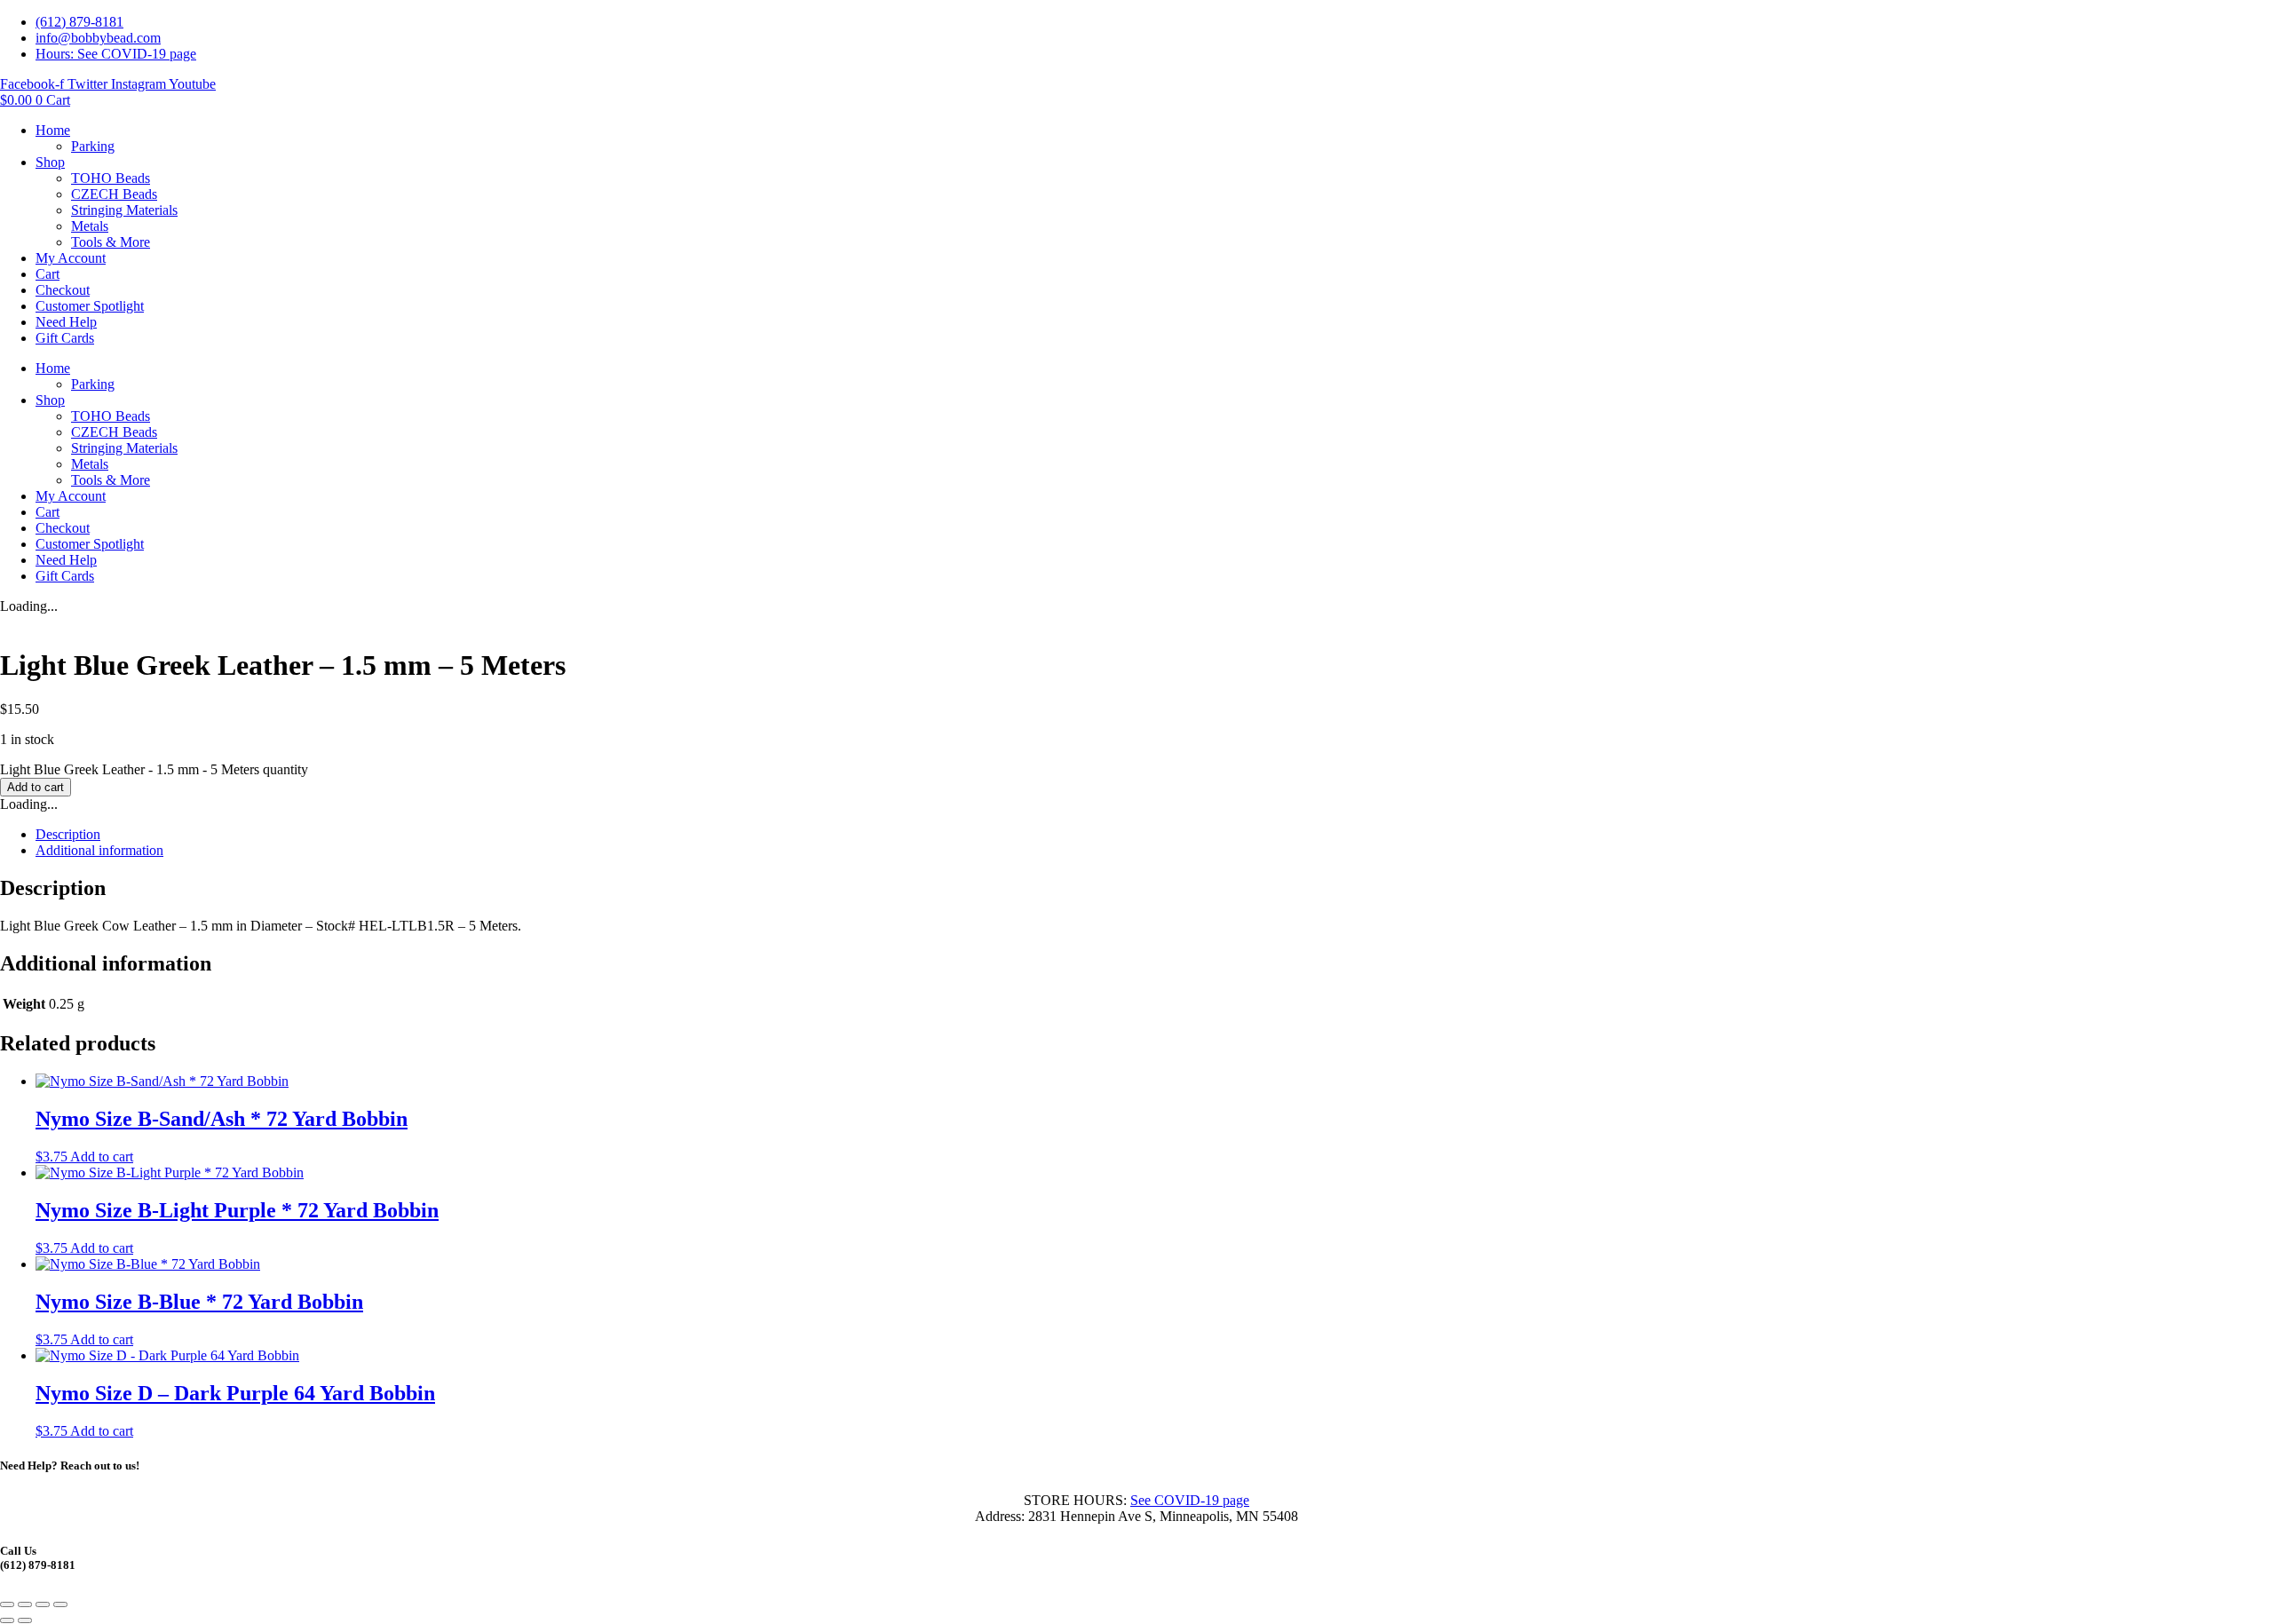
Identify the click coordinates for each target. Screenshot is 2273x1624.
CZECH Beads (114, 194)
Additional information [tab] (99, 850)
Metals (90, 226)
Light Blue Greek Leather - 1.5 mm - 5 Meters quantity (154, 769)
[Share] (43, 1604)
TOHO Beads (111, 178)
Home (53, 130)
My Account (71, 258)
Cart (48, 274)
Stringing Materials (124, 210)
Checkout (63, 290)
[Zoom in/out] (7, 1604)
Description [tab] (68, 834)
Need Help (66, 322)
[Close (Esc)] (60, 1604)
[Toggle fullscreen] (25, 1604)
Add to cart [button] (102, 1157)
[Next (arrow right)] (25, 1620)
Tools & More (111, 242)
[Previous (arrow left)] (7, 1620)
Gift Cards (65, 338)
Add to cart (36, 787)
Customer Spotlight (90, 306)
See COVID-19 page (1190, 1500)
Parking (93, 146)
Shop (50, 162)
